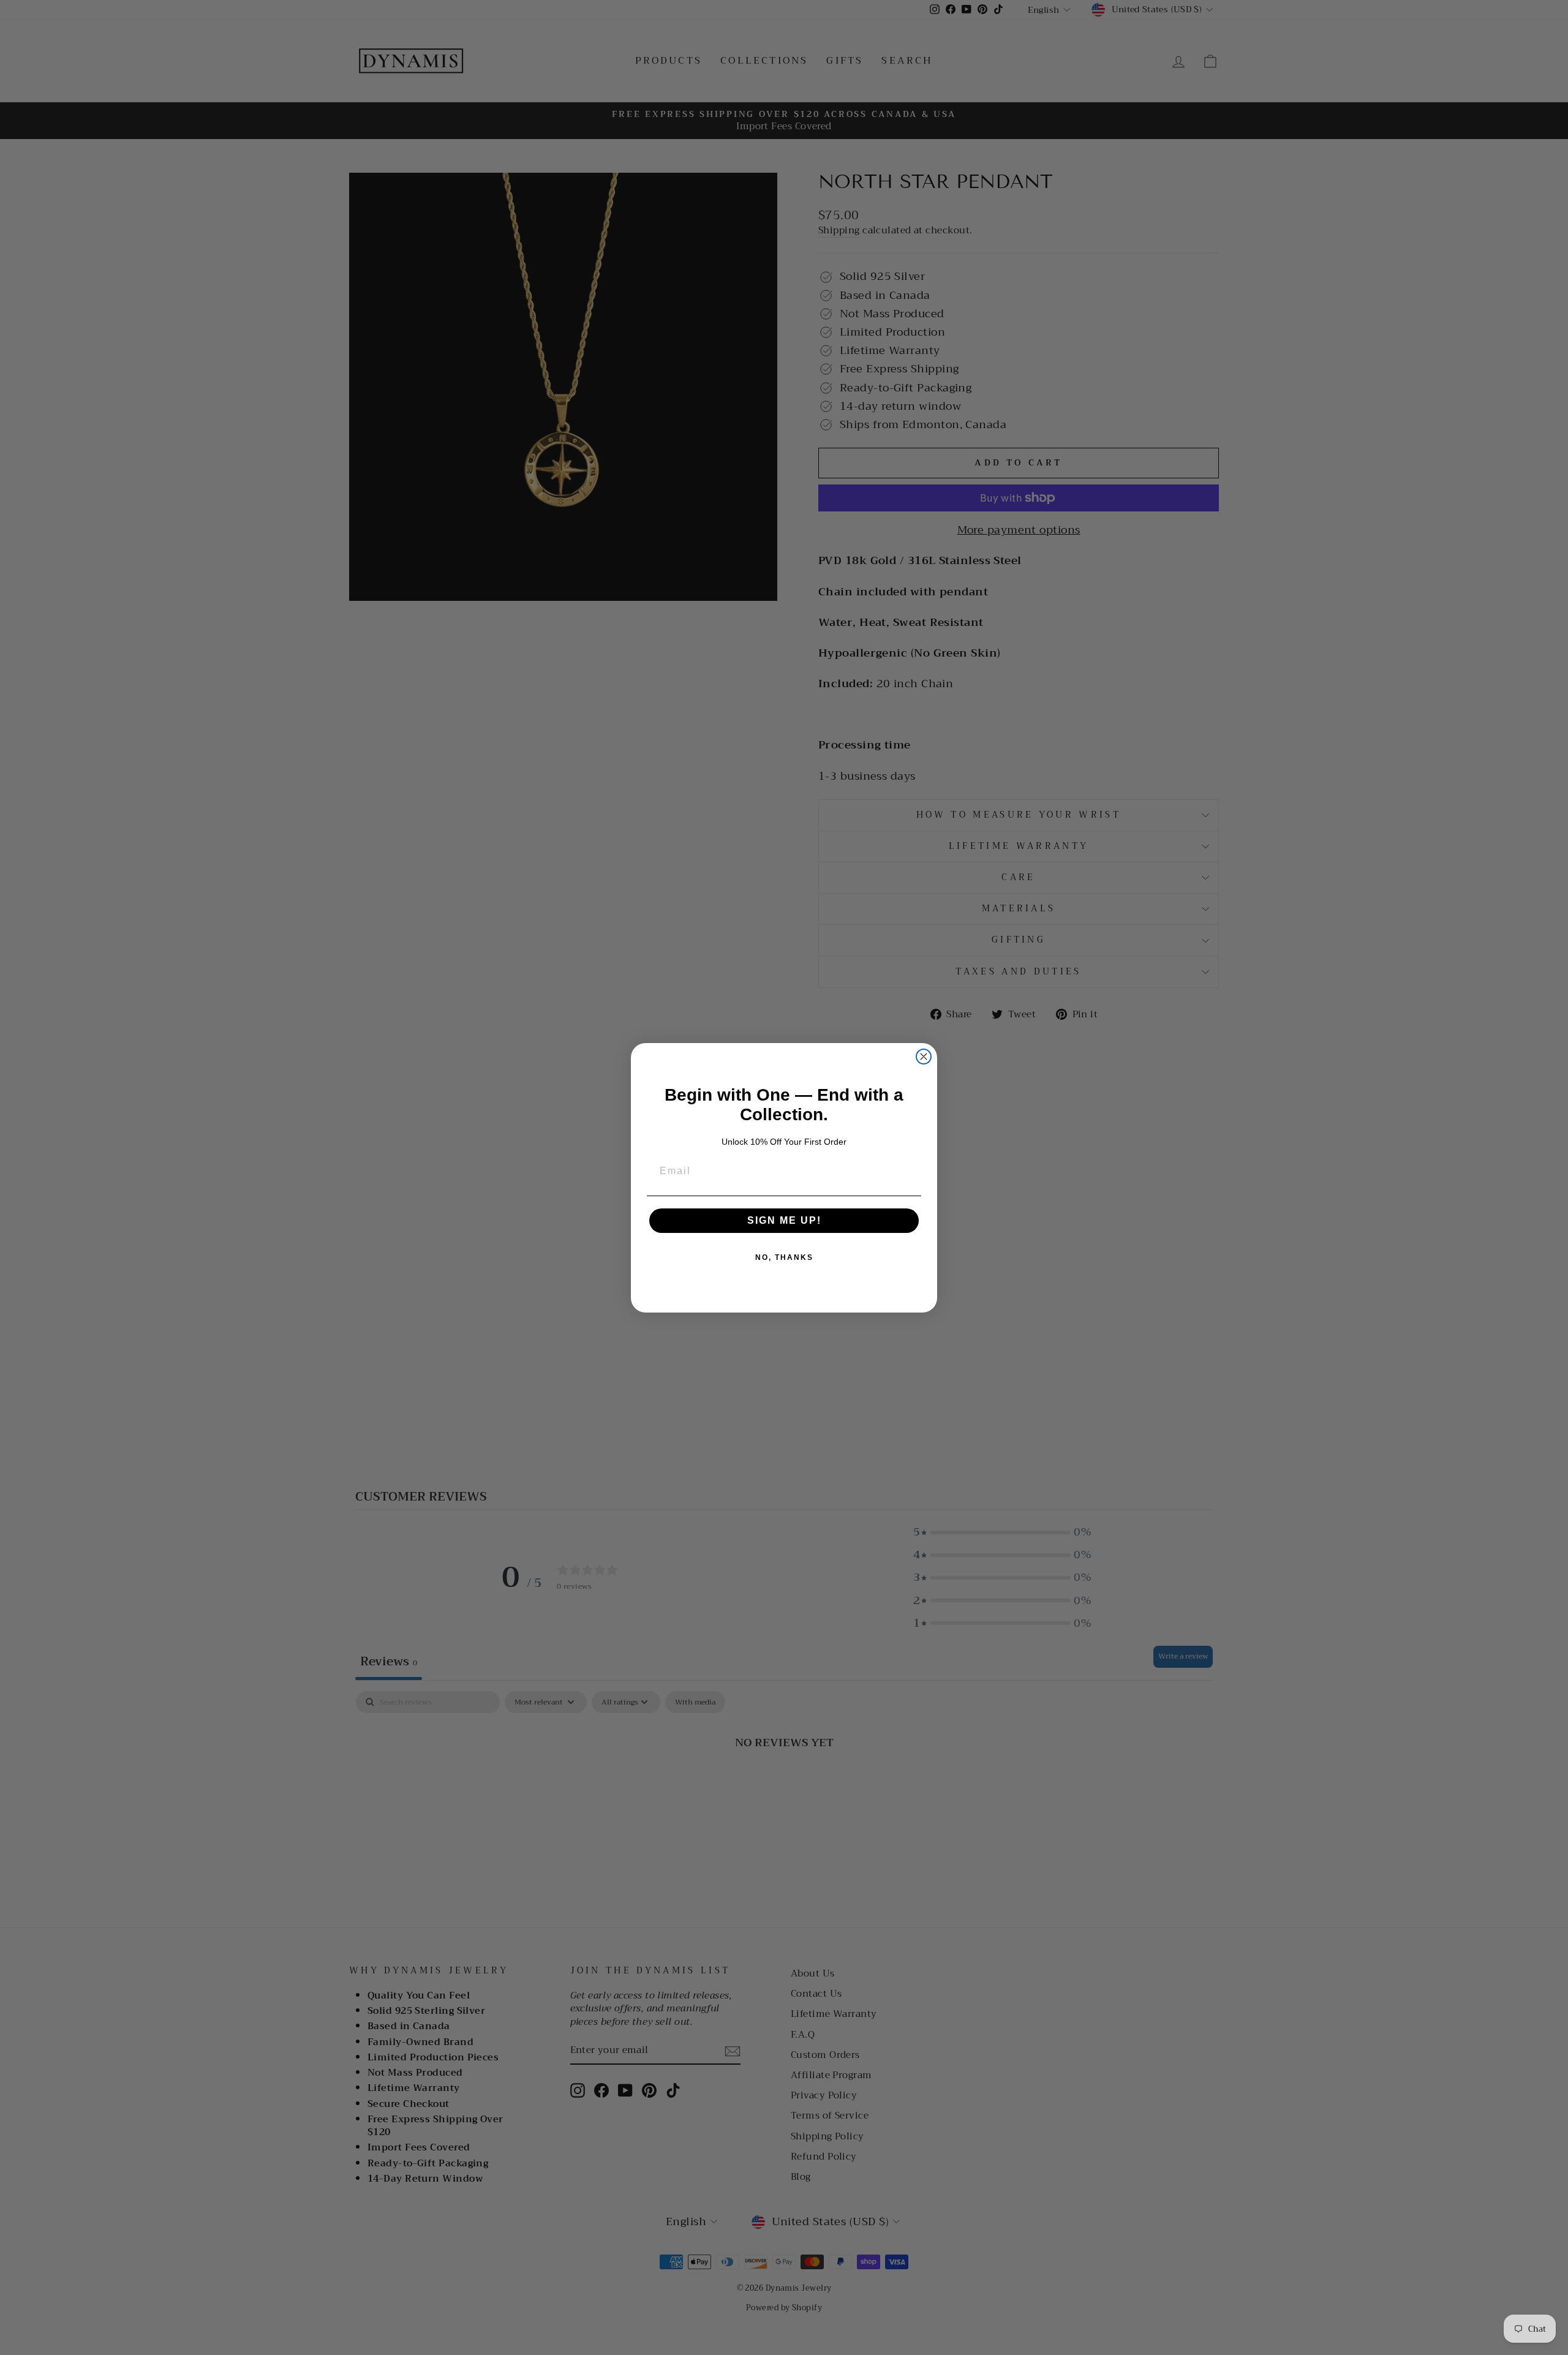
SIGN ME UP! (784, 1220)
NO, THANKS (784, 1257)
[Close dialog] (924, 1057)
